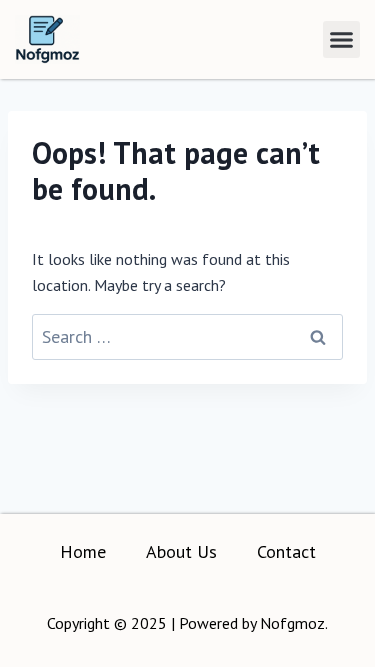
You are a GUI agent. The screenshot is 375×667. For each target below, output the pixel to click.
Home (83, 551)
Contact (286, 551)
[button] (342, 40)
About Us (181, 551)
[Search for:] (187, 337)
